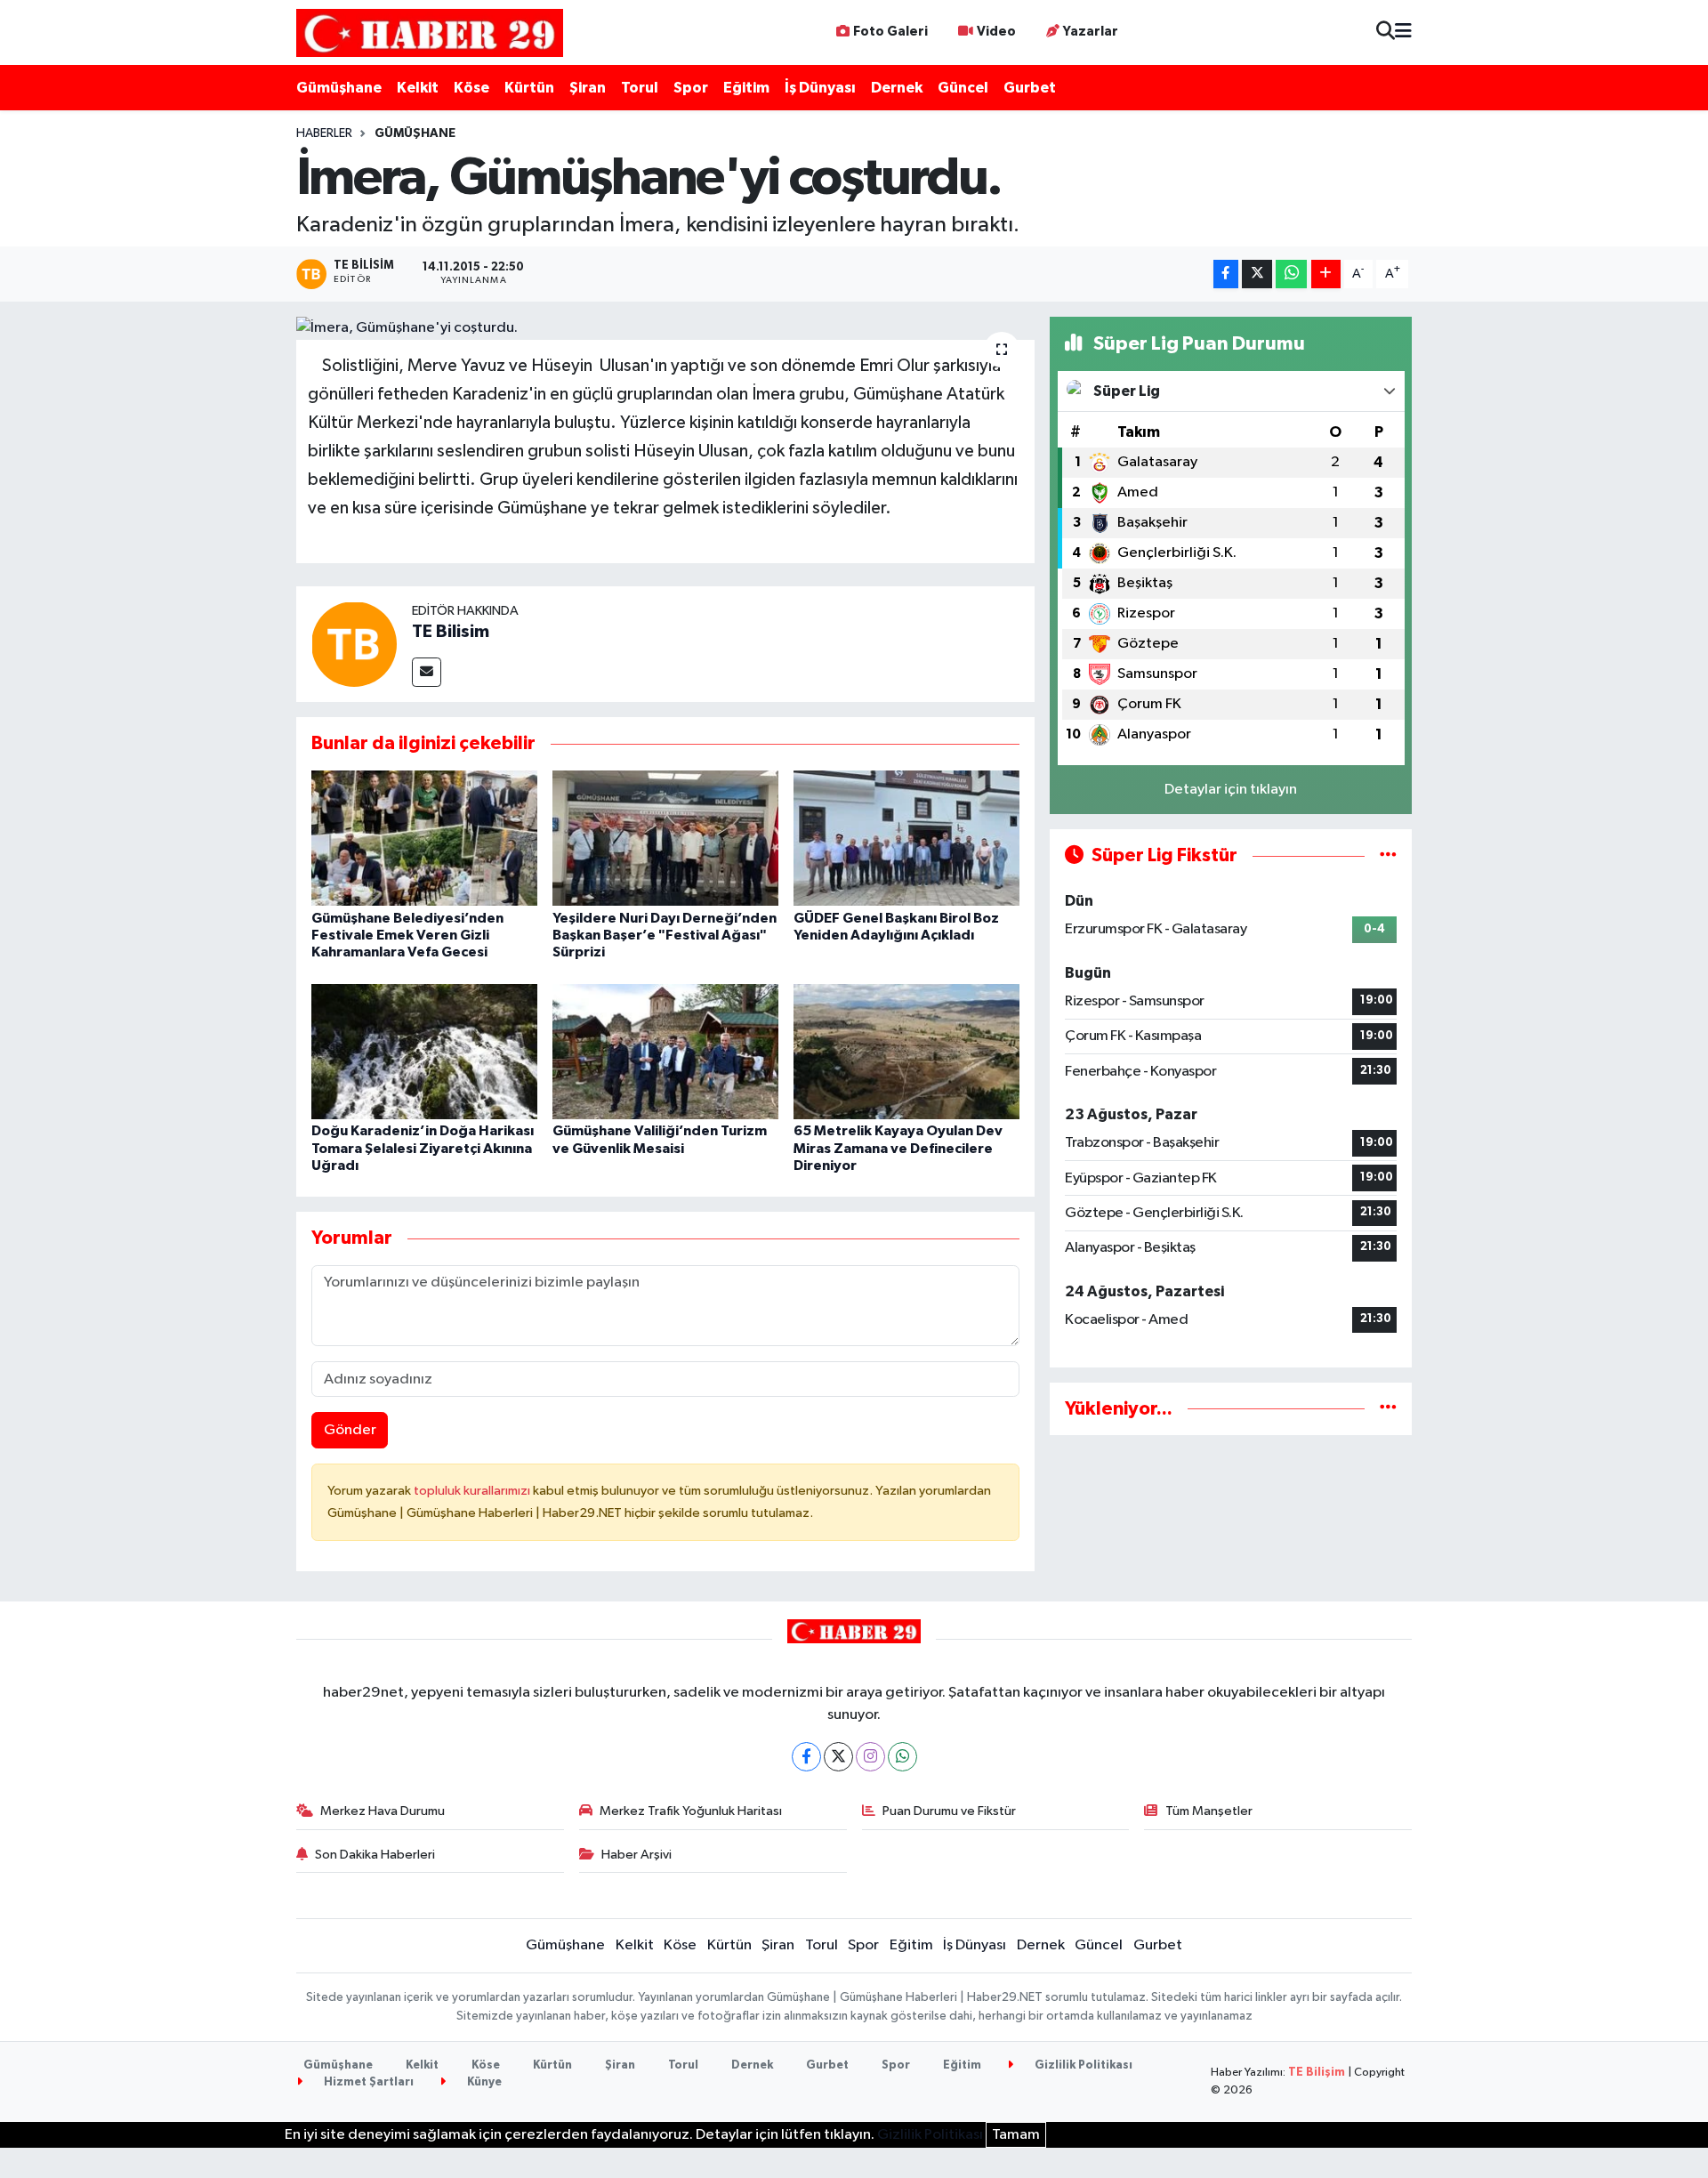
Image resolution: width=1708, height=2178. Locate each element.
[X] (838, 1757)
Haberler (324, 133)
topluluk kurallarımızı (473, 1491)
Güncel (963, 88)
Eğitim (746, 88)
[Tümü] (1388, 1409)
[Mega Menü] (1403, 32)
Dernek (897, 88)
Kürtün (529, 88)
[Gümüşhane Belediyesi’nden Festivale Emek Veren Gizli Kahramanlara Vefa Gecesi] (424, 838)
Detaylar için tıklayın (1231, 790)
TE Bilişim (1317, 2073)
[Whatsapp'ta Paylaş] (1291, 274)
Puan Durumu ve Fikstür (949, 1811)
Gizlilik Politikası (1082, 2065)
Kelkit (418, 88)
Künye (483, 2082)
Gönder (350, 1430)
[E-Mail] (427, 672)
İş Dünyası (820, 88)
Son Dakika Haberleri (375, 1855)
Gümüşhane (339, 88)
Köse (471, 88)
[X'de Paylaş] (1257, 274)
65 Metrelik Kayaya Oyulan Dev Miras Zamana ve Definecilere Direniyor (898, 1148)
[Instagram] (870, 1757)
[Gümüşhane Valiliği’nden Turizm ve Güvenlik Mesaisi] (665, 1051)
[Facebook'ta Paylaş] (1226, 274)
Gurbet (1030, 88)
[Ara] (1386, 32)
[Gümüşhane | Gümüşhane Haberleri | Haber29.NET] (430, 32)
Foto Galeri (890, 32)
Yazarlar (1091, 32)
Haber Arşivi (636, 1855)
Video (996, 32)
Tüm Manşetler (1209, 1811)
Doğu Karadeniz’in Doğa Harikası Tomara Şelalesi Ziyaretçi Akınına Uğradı (423, 1148)
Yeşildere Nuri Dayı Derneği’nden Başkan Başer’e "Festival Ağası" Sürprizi (665, 935)
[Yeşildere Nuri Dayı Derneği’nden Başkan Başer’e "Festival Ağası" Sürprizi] (665, 838)
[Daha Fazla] (1326, 274)
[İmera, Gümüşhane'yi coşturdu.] (666, 328)
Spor (691, 88)
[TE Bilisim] (354, 644)
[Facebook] (806, 1757)
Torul (640, 88)
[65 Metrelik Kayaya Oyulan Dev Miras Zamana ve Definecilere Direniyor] (906, 1051)
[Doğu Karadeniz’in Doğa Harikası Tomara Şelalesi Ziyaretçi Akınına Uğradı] (424, 1051)
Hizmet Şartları (367, 2082)
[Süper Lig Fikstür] (1388, 855)
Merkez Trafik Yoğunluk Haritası (691, 1811)
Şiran (588, 88)
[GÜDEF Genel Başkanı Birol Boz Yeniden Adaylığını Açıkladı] (906, 838)
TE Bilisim (451, 632)
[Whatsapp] (902, 1757)
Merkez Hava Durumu (383, 1811)
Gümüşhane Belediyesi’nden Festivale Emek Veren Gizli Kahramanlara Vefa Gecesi (407, 935)
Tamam (1016, 2135)
